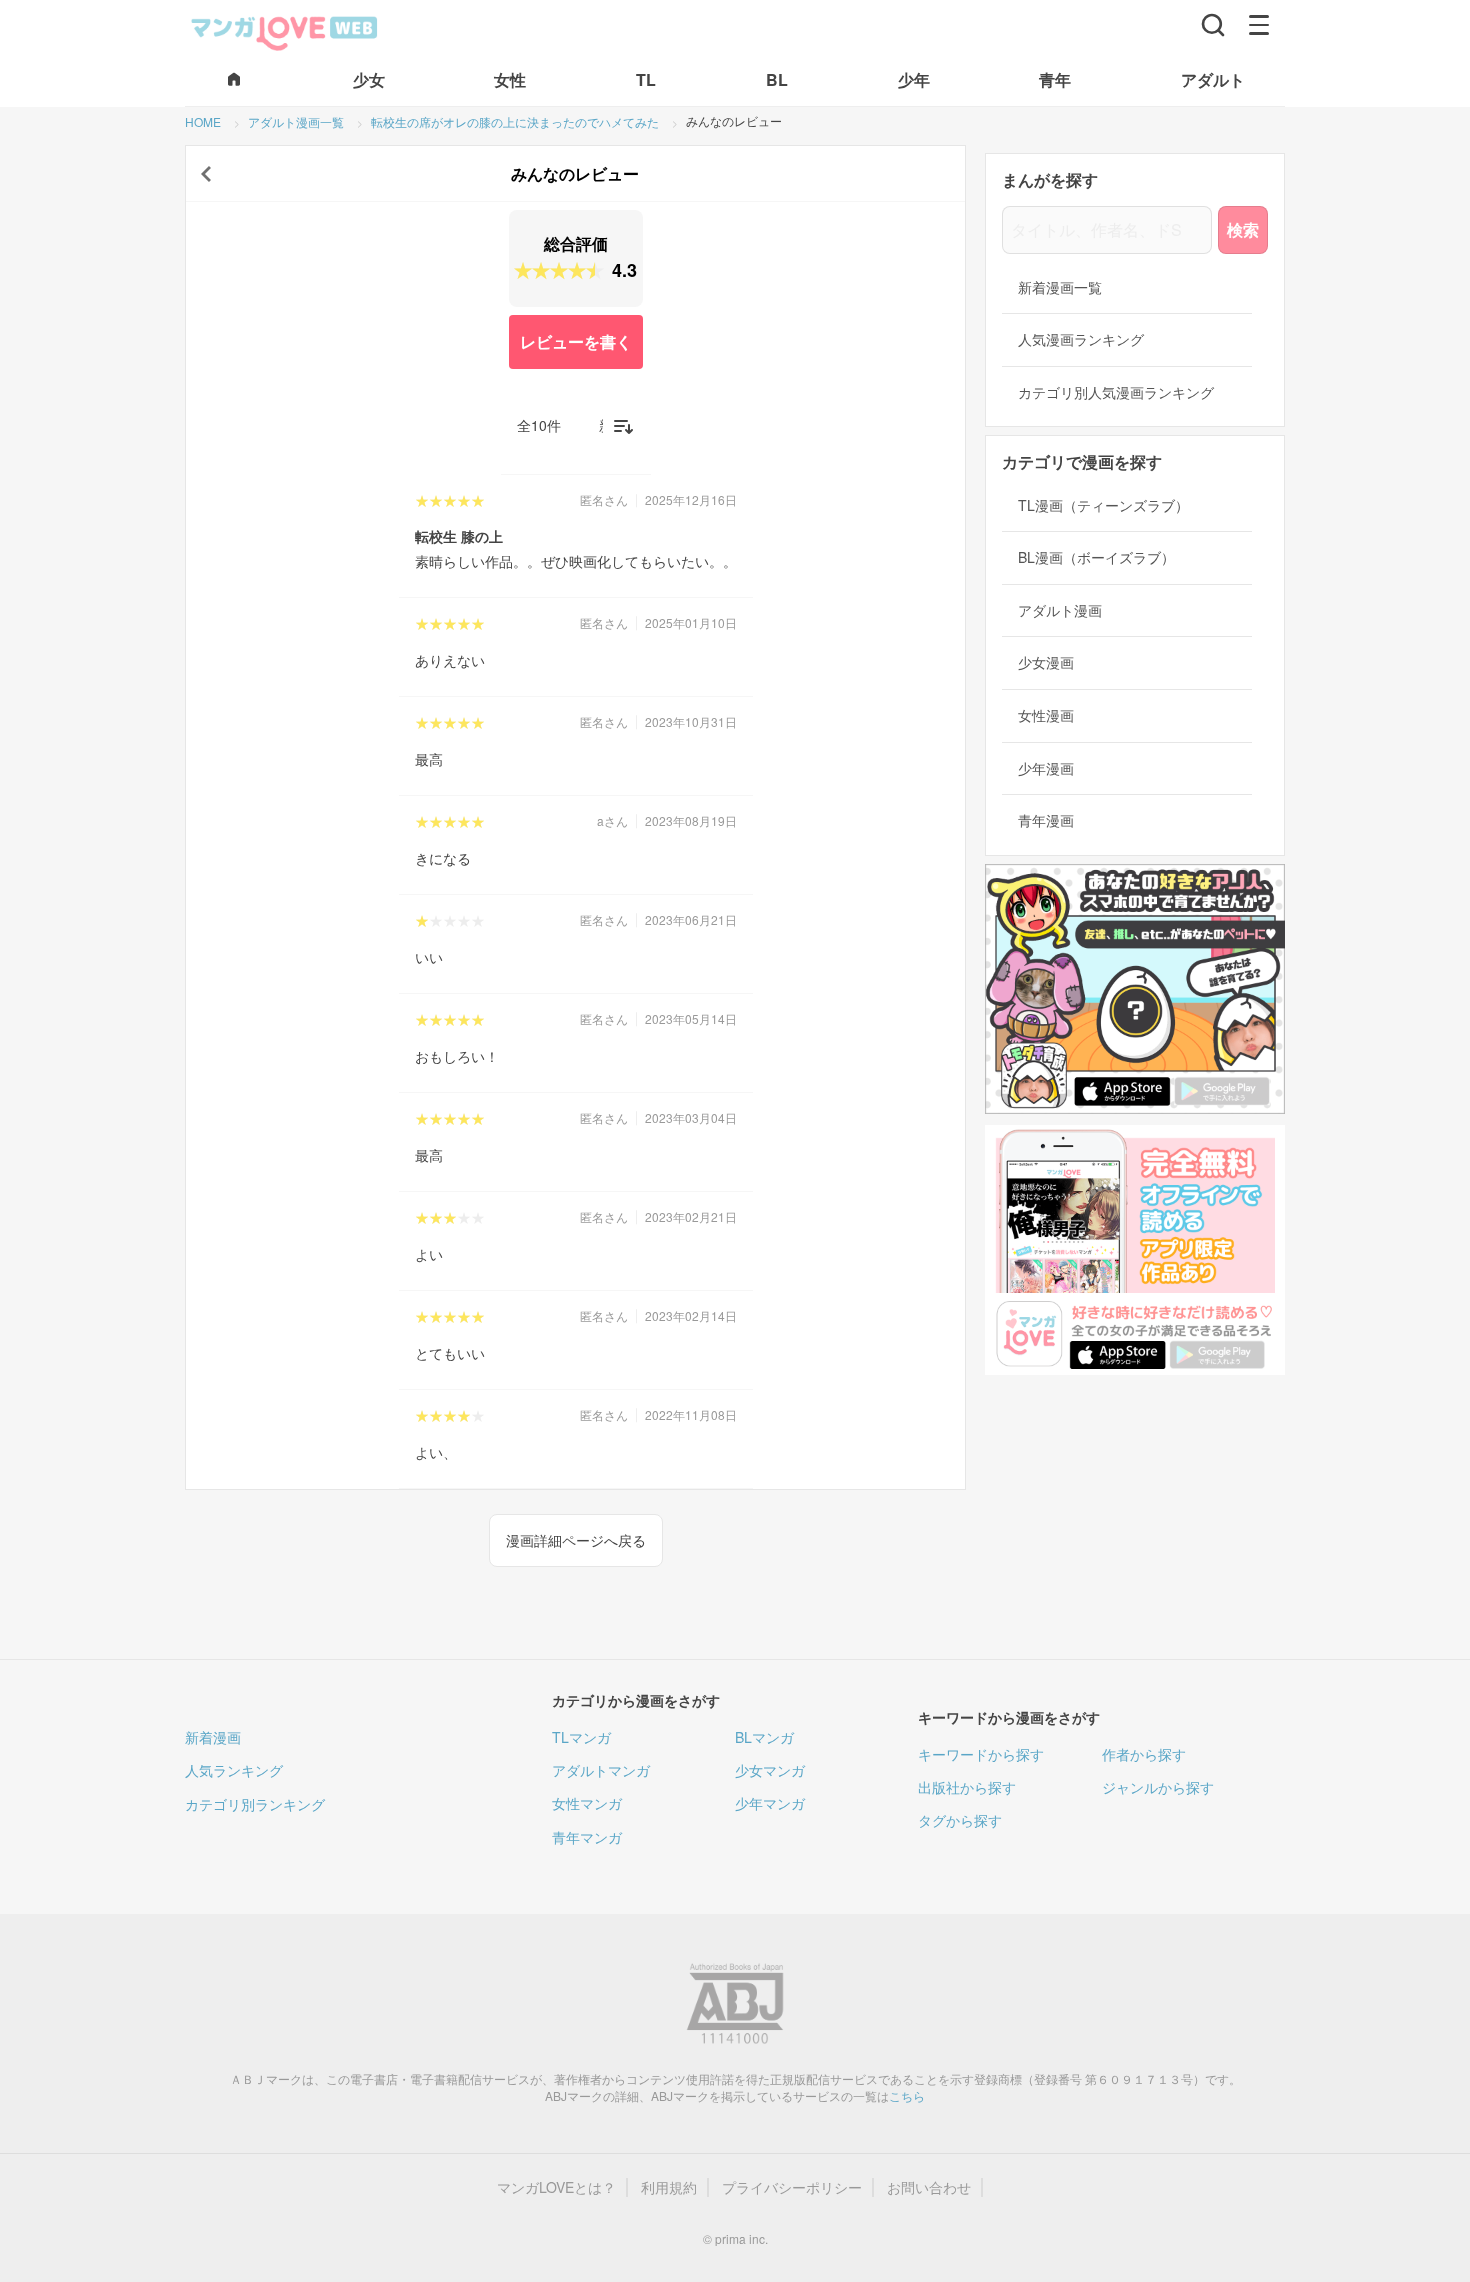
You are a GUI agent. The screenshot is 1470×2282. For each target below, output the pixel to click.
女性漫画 (1046, 715)
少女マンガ (770, 1770)
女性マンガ (587, 1803)
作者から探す (1144, 1754)
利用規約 (669, 2187)
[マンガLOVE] (285, 31)
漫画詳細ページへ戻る (576, 1540)
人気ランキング (234, 1770)
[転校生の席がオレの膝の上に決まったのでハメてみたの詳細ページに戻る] (206, 174)
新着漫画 (213, 1737)
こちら (907, 2095)
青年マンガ (587, 1837)
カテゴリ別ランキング (255, 1804)
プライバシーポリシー (792, 2187)
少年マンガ (770, 1803)
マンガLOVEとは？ (556, 2187)
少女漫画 (1046, 662)
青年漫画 (1046, 820)
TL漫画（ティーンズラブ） (1103, 505)
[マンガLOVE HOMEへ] (234, 80)
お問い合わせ (929, 2187)
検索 (1243, 229)
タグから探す (960, 1820)
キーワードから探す (981, 1754)
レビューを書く (576, 341)
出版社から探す (967, 1787)
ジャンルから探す (1158, 1787)
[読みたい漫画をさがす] (1213, 25)
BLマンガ (764, 1737)
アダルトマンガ (601, 1770)
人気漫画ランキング (1081, 339)
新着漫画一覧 (1060, 287)
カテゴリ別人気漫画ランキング (1116, 392)
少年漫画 (1046, 768)
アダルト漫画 (1060, 610)
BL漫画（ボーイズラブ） (1096, 557)
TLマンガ (581, 1737)
